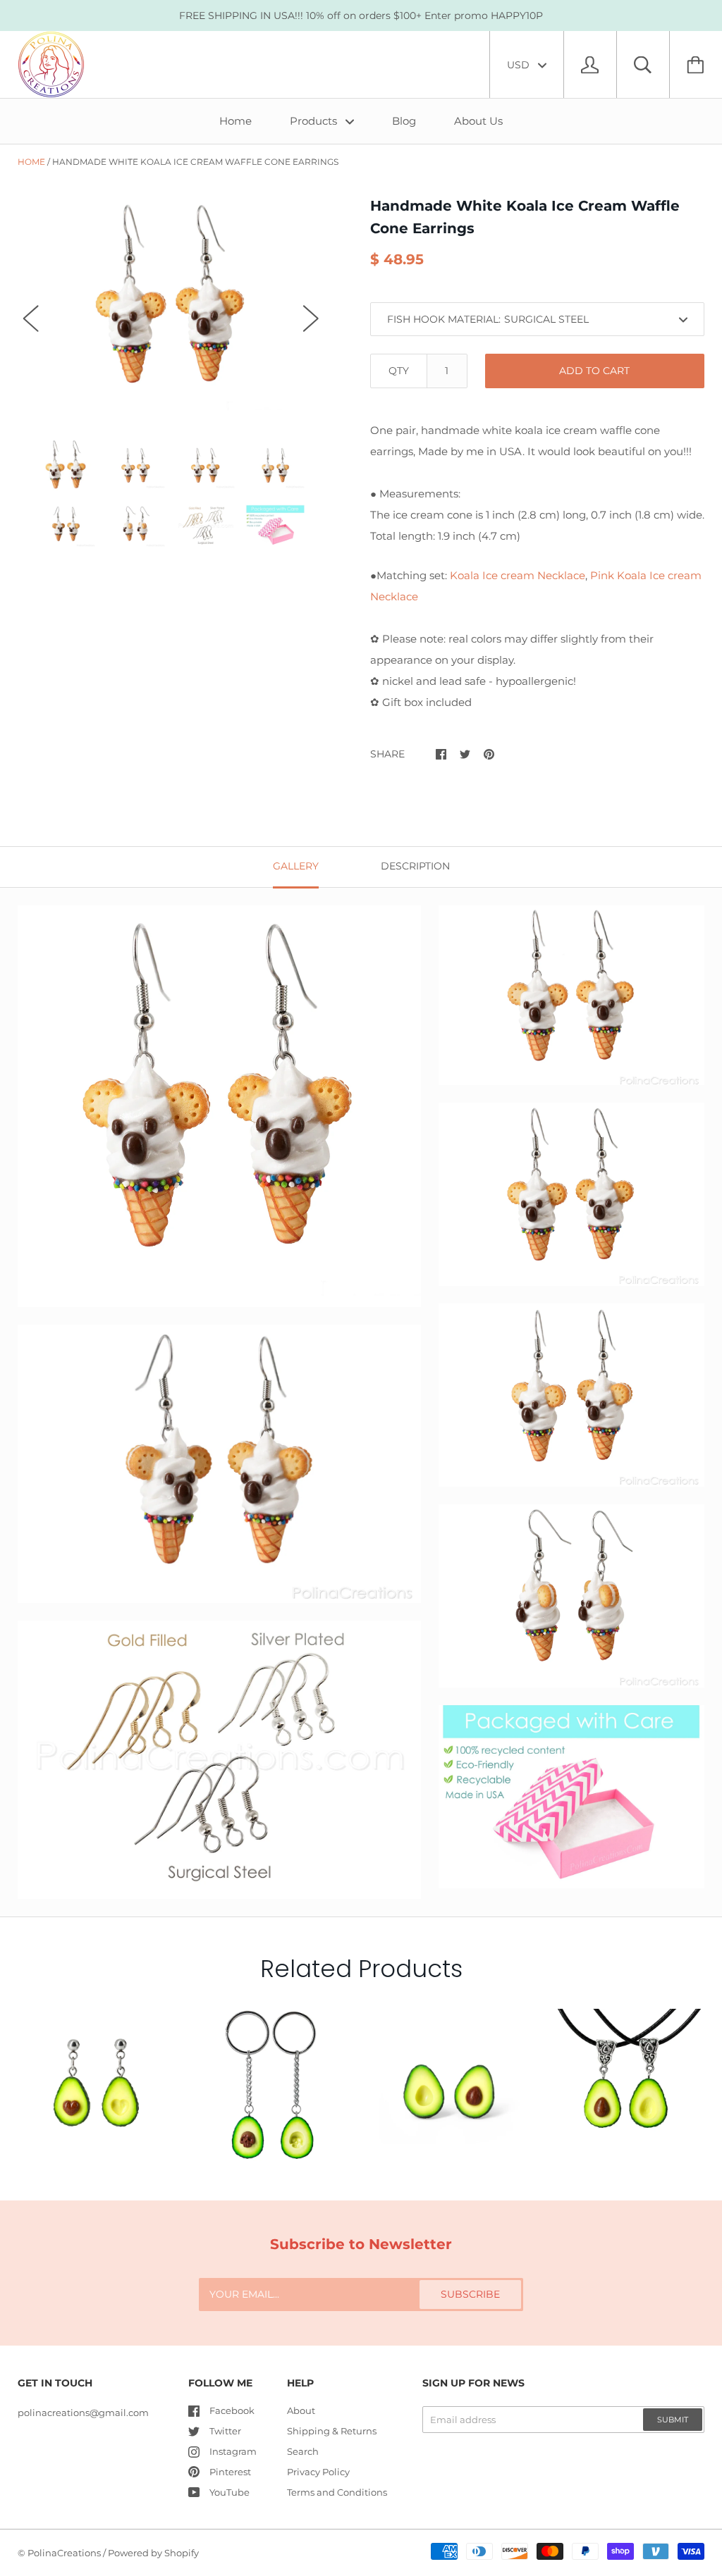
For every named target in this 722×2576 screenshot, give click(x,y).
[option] (171, 305)
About (301, 2410)
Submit (673, 2420)
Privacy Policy (318, 2472)
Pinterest (230, 2472)
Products (315, 121)
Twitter (225, 2431)
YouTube (230, 2492)
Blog (404, 121)
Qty (399, 371)
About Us (478, 121)
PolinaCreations (64, 2553)
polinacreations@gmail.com (83, 2413)
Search (303, 2451)
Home (235, 121)
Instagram (233, 2451)
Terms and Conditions (337, 2492)
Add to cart (594, 371)
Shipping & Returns (332, 2431)
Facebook (232, 2410)
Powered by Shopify (153, 2553)
